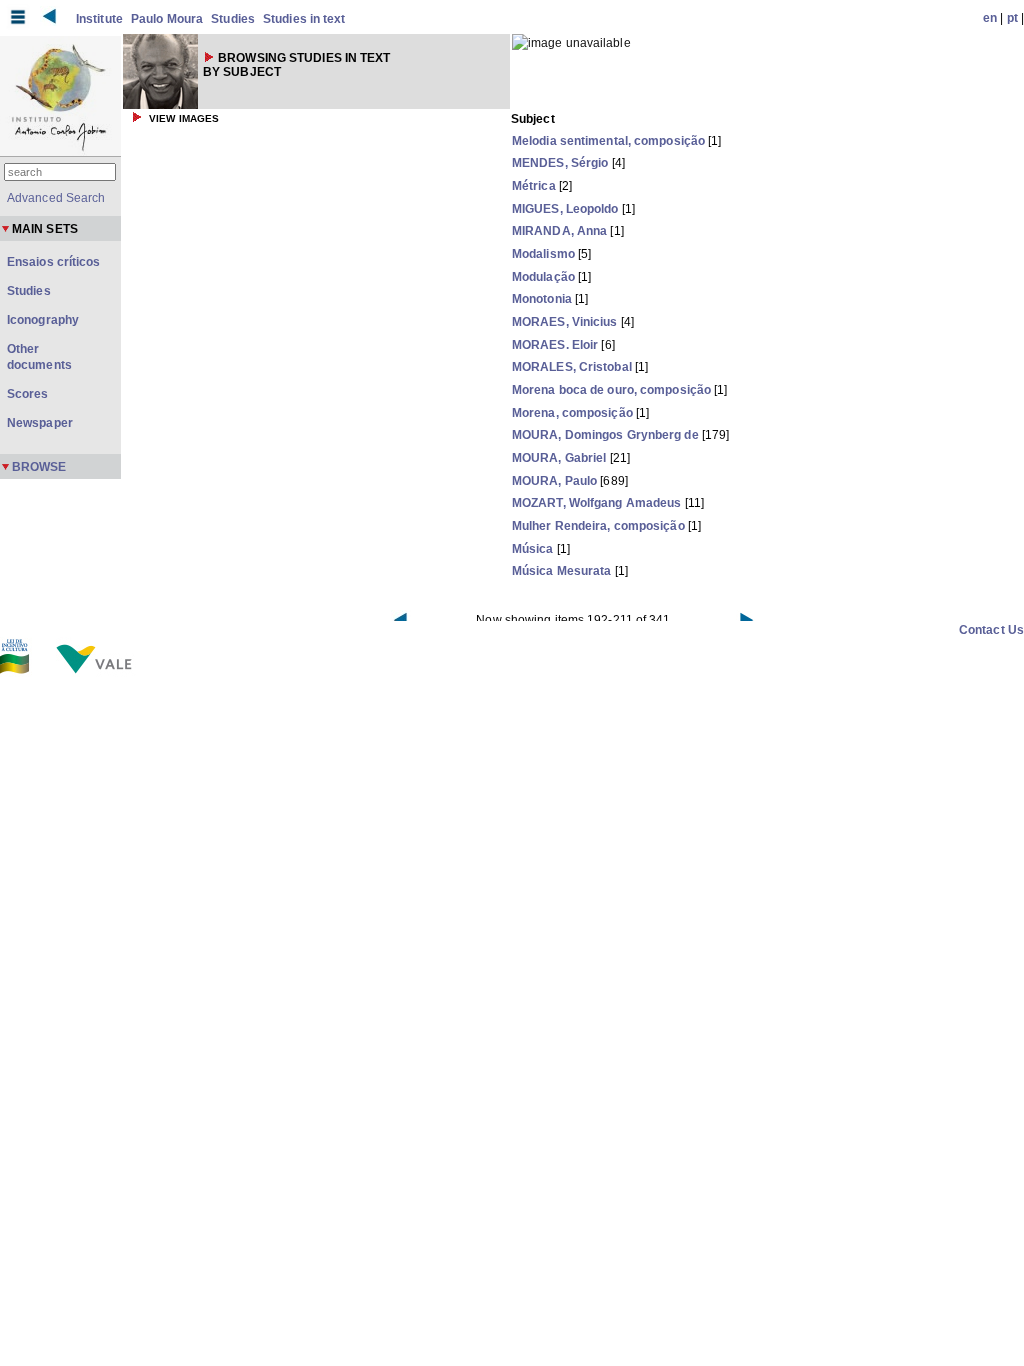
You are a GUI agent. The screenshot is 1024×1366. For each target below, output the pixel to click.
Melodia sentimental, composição (608, 141)
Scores (28, 394)
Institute (99, 19)
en (990, 18)
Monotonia (542, 299)
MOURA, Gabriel (559, 458)
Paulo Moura (167, 19)
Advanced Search (56, 198)
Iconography (43, 320)
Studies (233, 19)
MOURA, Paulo (554, 481)
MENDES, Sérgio (560, 163)
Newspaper (40, 423)
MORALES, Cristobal (572, 367)
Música (533, 549)
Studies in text (304, 19)
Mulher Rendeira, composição (598, 526)
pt (1012, 18)
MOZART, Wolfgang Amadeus (596, 503)
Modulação (543, 277)
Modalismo (543, 254)
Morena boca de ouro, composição (611, 390)
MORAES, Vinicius (565, 322)
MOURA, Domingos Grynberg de (605, 435)
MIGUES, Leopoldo (565, 209)
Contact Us (991, 630)
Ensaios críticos (54, 262)
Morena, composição (572, 413)
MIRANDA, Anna (559, 231)
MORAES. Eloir (555, 345)
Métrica (534, 186)
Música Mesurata (562, 571)
